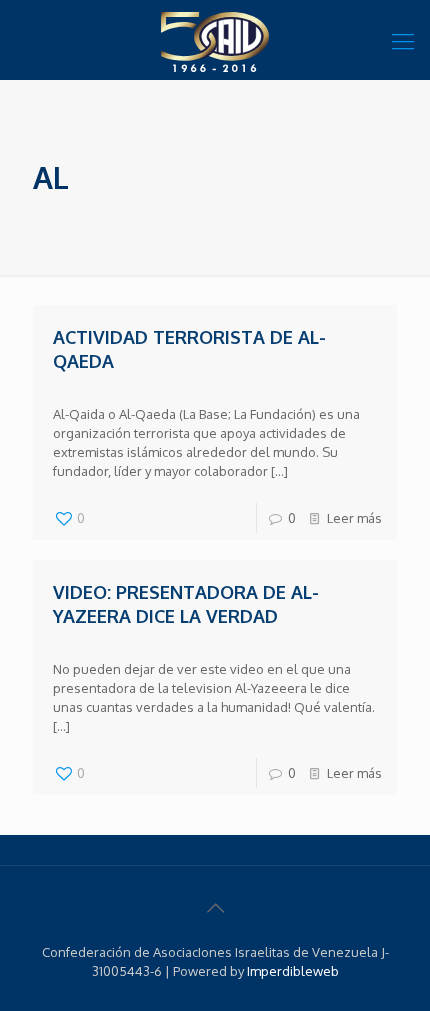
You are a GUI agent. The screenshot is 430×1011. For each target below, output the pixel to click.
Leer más (354, 518)
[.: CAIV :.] (215, 40)
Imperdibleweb (293, 971)
